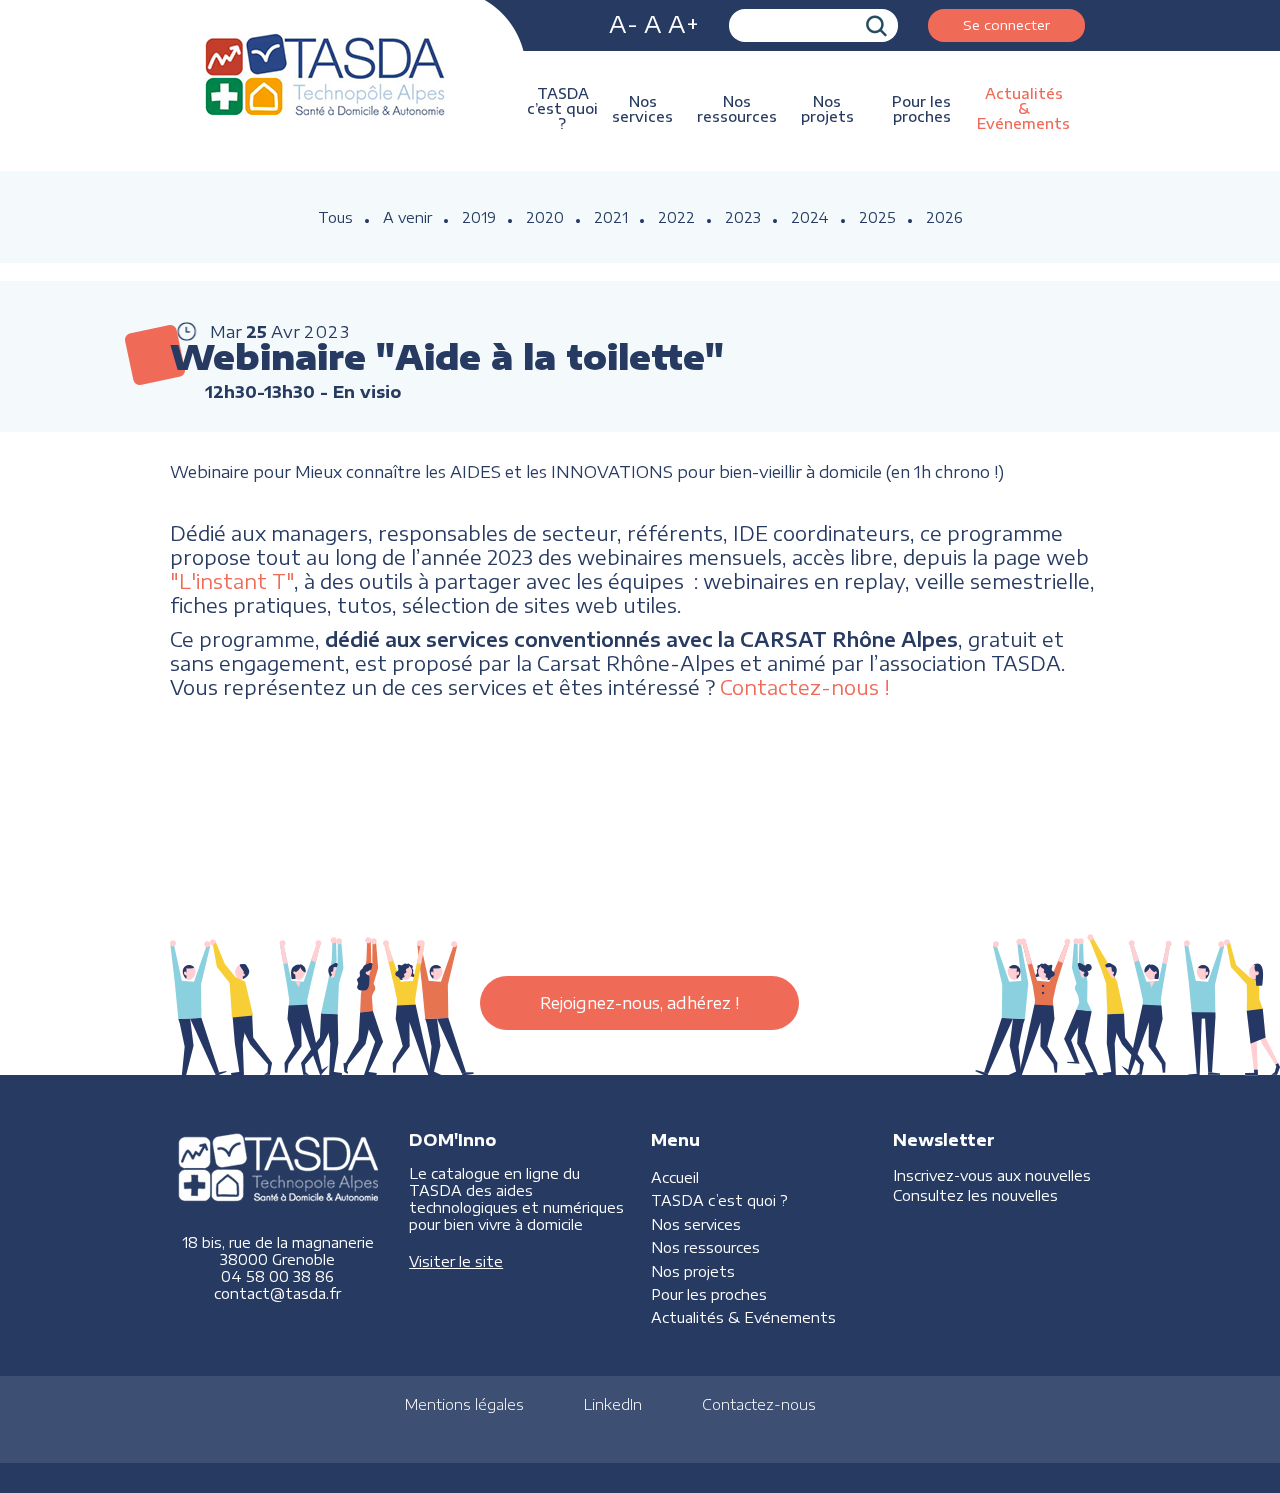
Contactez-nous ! (805, 687)
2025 (877, 217)
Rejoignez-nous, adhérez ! (639, 1003)
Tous (335, 217)
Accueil (675, 1177)
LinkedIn (613, 1404)
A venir (407, 217)
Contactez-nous (759, 1404)
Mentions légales (464, 1404)
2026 (944, 217)
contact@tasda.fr (277, 1293)
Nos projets (827, 109)
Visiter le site (456, 1261)
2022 (676, 217)
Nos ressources (737, 109)
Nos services (642, 109)
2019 (479, 217)
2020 (545, 217)
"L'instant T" (232, 581)
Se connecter (1006, 24)
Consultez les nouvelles (975, 1195)
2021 (611, 217)
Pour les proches (921, 109)
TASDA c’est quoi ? (562, 108)
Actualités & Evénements (1023, 108)
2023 (743, 217)
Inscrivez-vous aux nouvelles (992, 1175)
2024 (810, 217)
